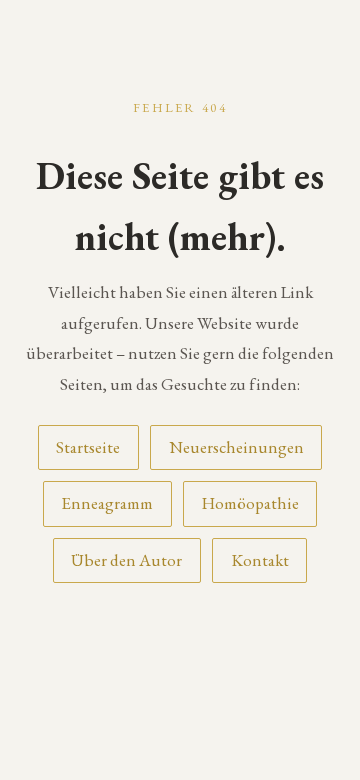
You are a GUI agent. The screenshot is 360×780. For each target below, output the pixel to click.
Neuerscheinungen (236, 447)
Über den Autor (126, 560)
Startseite (88, 447)
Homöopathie (250, 503)
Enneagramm (107, 503)
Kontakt (260, 560)
